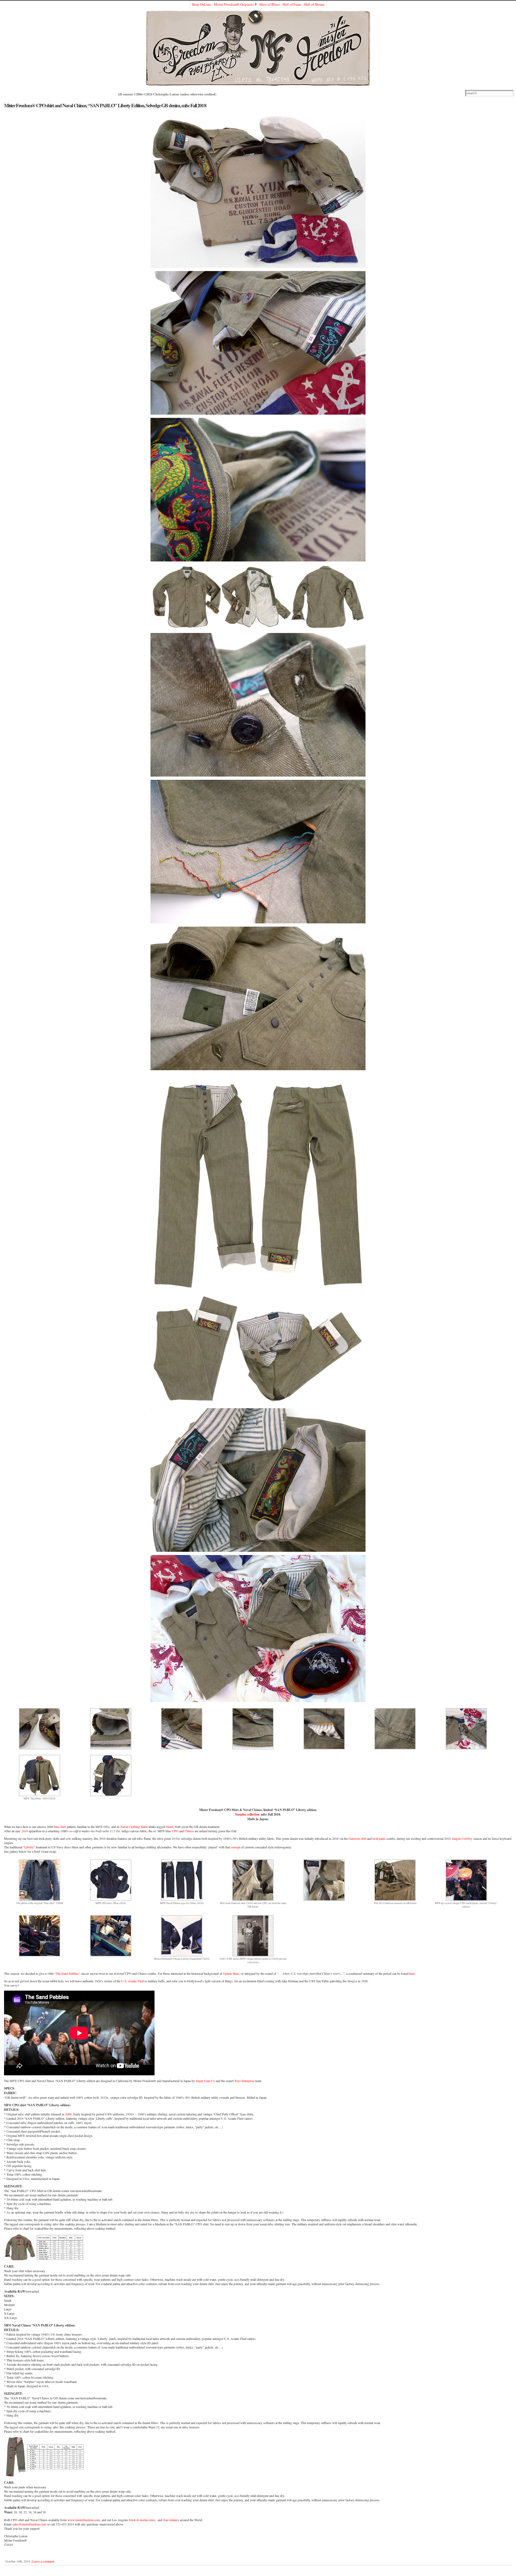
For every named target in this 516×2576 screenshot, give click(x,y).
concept (235, 1847)
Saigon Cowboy (462, 1838)
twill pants (379, 1838)
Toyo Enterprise (244, 2081)
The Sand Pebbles (67, 1973)
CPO (175, 1831)
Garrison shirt (357, 1838)
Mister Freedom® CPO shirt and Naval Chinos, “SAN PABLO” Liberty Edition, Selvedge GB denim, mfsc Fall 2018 (105, 105)
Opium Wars (231, 1973)
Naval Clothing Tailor (134, 1827)
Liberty (29, 1847)
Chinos (189, 1831)
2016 (25, 1831)
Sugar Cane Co (205, 2081)
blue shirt (60, 1827)
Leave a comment (43, 2561)
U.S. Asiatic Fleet (132, 1981)
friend (170, 1827)
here (412, 1973)
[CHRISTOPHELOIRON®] (258, 48)
